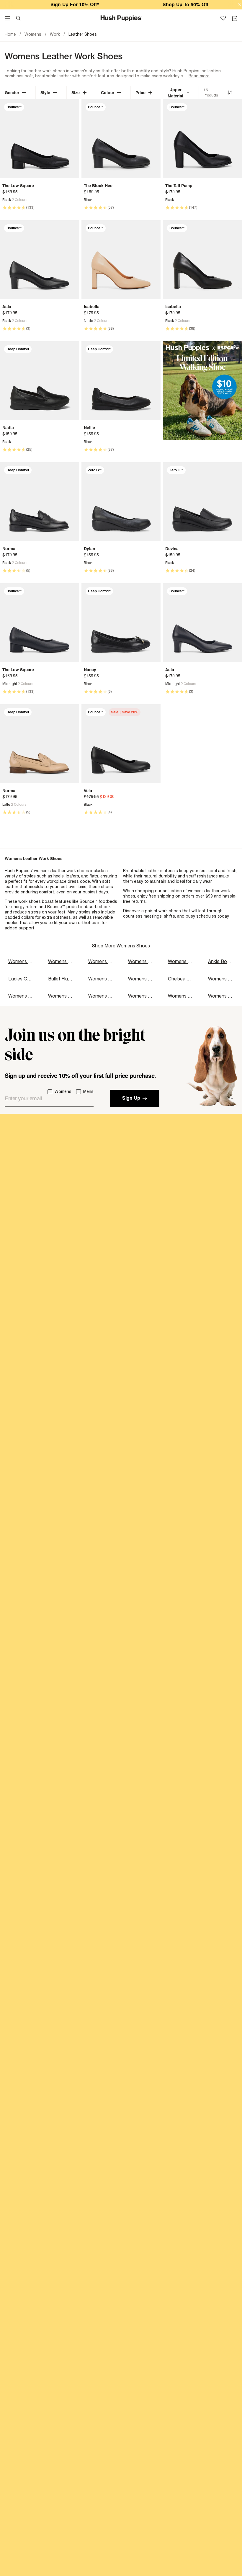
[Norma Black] (40, 502)
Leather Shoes (83, 34)
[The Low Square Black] (40, 139)
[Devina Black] (202, 502)
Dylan (89, 549)
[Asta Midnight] (202, 623)
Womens (33, 34)
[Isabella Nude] (121, 260)
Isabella (92, 307)
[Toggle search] (18, 18)
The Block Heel (99, 185)
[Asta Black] (40, 260)
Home (10, 34)
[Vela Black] (121, 744)
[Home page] (121, 18)
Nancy (90, 670)
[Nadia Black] (40, 381)
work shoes (30, 901)
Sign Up (131, 1098)
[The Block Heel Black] (121, 139)
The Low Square (18, 185)
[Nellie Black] (121, 381)
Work (55, 34)
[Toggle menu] (7, 18)
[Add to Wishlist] (73, 107)
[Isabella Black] (202, 260)
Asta (7, 307)
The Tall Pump (179, 185)
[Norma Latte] (40, 744)
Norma (9, 549)
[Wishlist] (223, 18)
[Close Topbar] (240, 5)
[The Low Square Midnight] (40, 623)
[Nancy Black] (121, 623)
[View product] (5, 200)
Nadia (8, 428)
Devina (172, 549)
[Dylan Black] (121, 502)
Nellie (89, 428)
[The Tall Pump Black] (202, 139)
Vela (88, 791)
